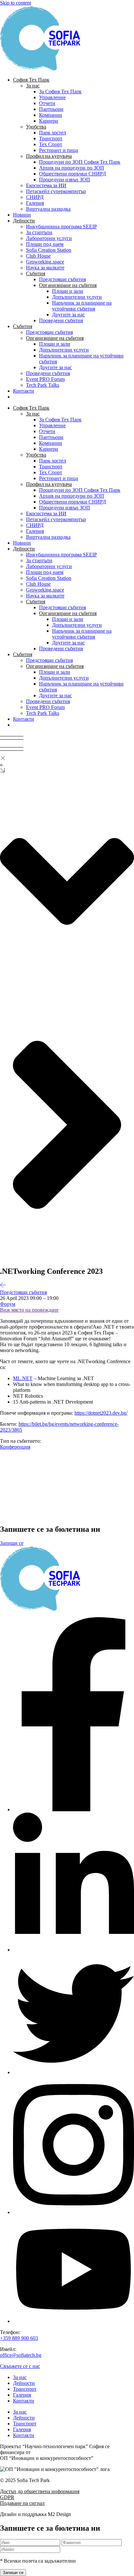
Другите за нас (68, 315)
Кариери (49, 121)
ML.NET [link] (23, 1378)
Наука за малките (45, 268)
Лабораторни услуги (49, 238)
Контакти (24, 391)
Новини (22, 215)
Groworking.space (45, 262)
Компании (51, 115)
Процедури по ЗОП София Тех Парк (80, 162)
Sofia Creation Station (49, 250)
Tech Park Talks (43, 385)
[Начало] (46, 69)
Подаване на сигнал (22, 2503)
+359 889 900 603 (19, 2338)
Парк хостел (53, 133)
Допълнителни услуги (77, 297)
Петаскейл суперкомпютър (56, 191)
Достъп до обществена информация (40, 2491)
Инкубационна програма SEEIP (61, 226)
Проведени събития (61, 320)
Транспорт (51, 138)
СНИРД (35, 197)
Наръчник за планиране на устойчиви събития (82, 306)
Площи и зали (68, 291)
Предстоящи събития (62, 279)
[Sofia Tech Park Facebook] (74, 1809)
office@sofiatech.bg (21, 2355)
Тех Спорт (51, 144)
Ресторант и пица (59, 150)
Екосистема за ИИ (46, 185)
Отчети (47, 103)
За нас (20, 2377)
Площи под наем (45, 244)
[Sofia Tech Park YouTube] (74, 2321)
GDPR (7, 2497)
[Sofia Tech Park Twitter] (74, 2072)
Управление (52, 97)
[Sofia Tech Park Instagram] (74, 2212)
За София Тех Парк (60, 91)
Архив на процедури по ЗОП (72, 168)
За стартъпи (39, 232)
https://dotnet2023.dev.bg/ (101, 1413)
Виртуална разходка (48, 209)
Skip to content (15, 3)
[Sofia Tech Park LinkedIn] (74, 1950)
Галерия (35, 203)
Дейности (24, 2383)
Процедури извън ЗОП (65, 180)
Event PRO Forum (45, 379)
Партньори (51, 109)
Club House (38, 256)
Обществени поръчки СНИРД (73, 174)
